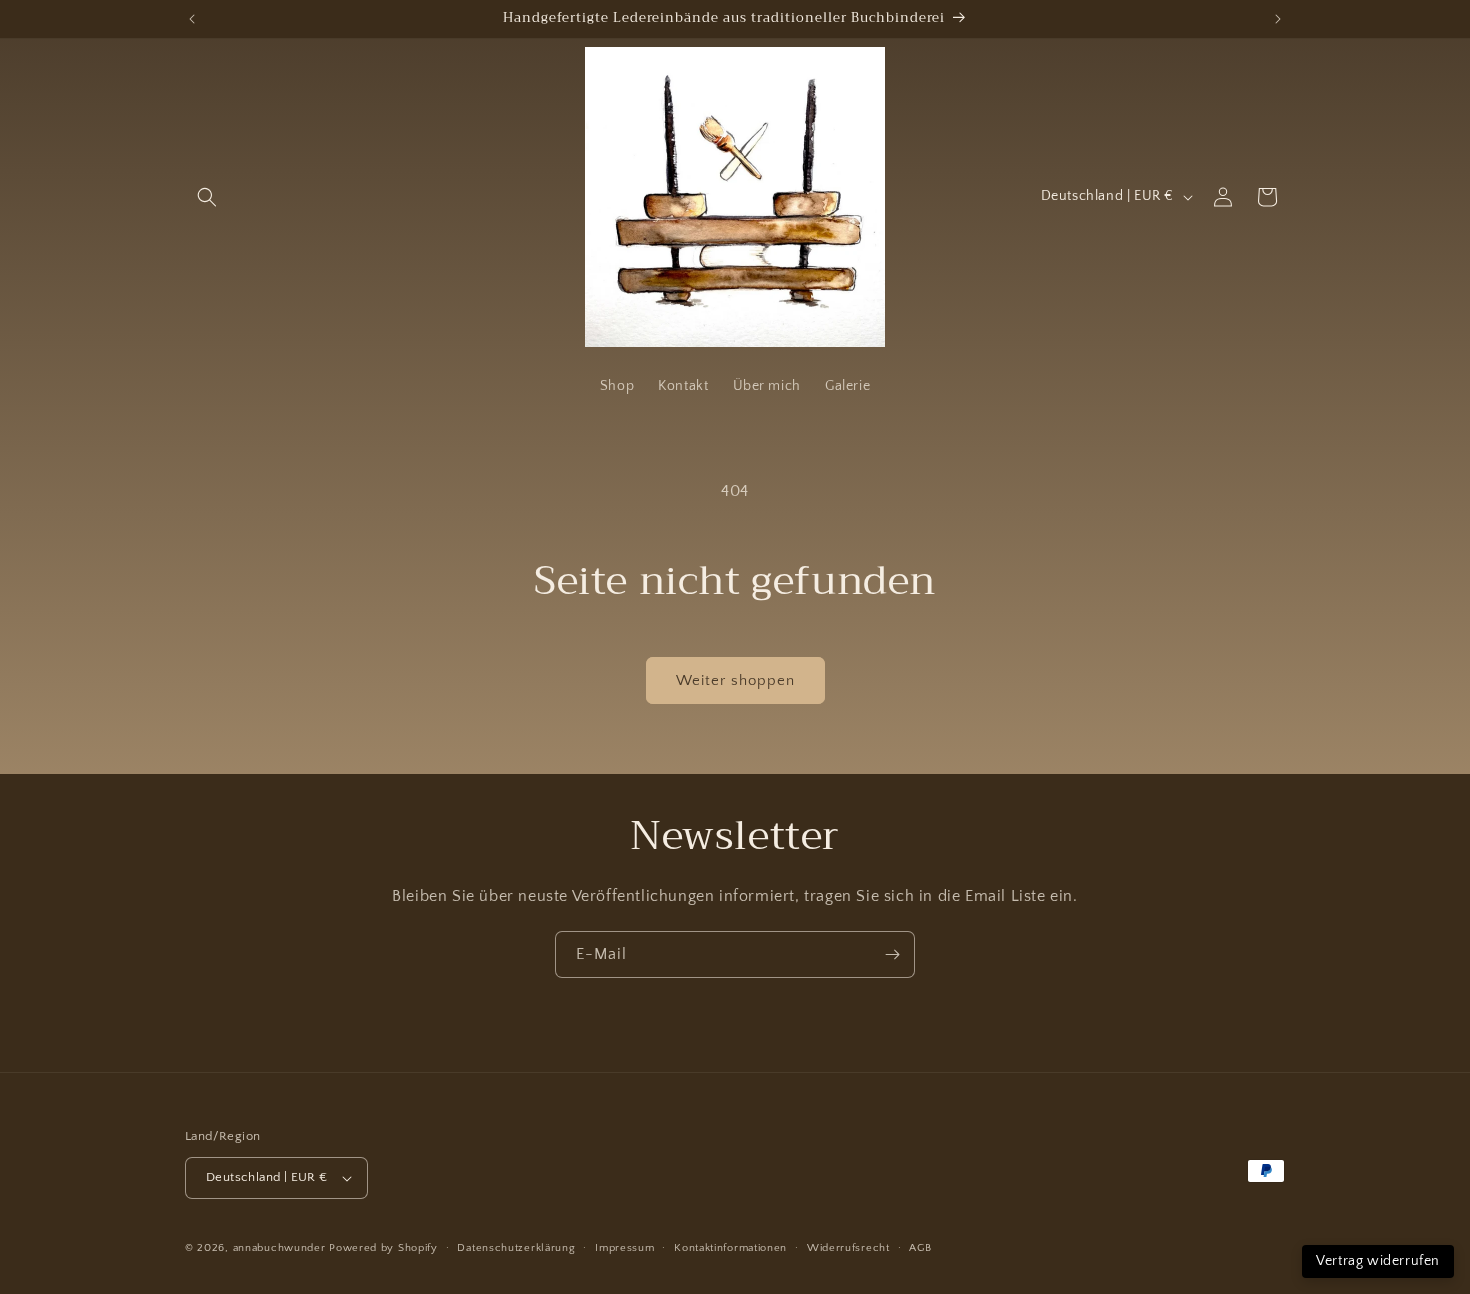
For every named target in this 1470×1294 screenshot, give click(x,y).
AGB (920, 1248)
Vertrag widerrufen (1378, 1261)
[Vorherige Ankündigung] (192, 19)
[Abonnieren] (892, 954)
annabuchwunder (279, 1248)
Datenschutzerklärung (516, 1248)
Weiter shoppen (735, 680)
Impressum (624, 1248)
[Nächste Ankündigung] (1278, 19)
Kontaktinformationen (730, 1248)
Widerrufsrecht (848, 1248)
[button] (207, 197)
